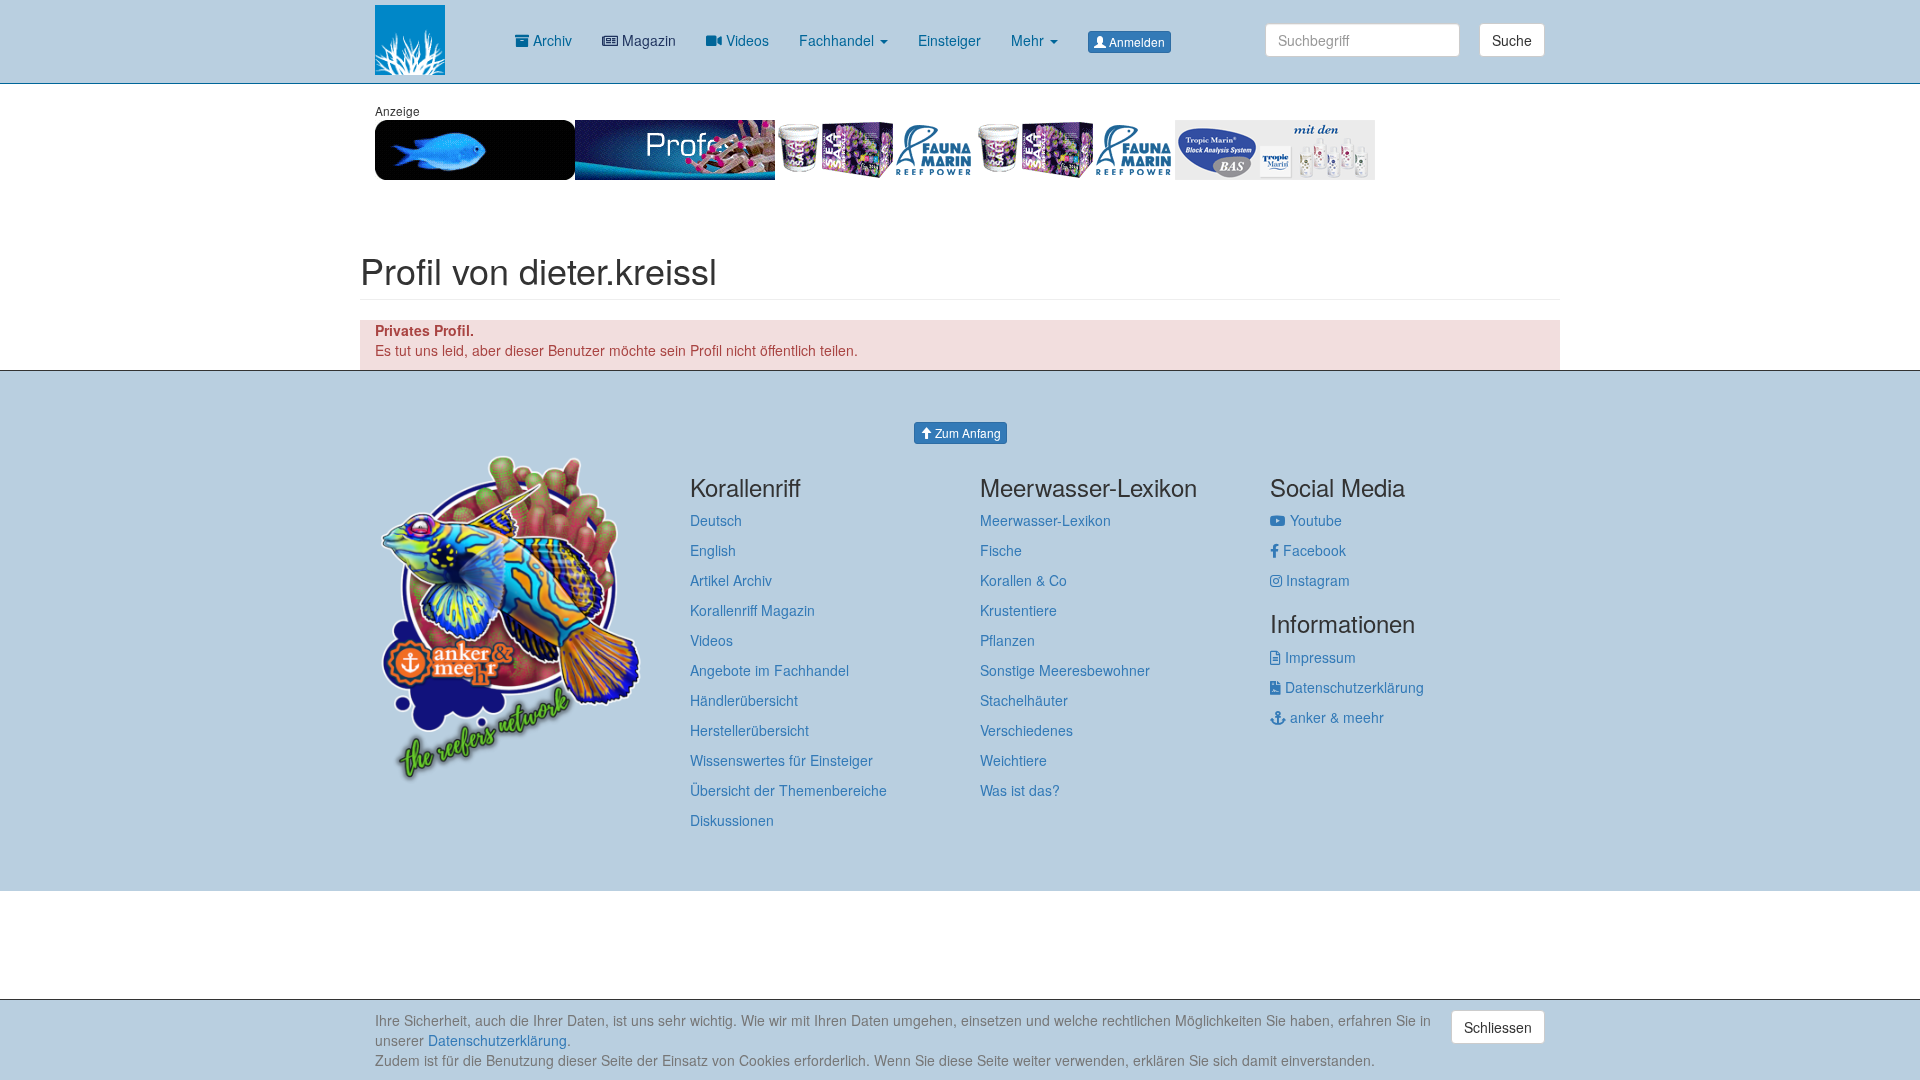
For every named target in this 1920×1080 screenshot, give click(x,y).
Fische (1001, 550)
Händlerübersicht (744, 700)
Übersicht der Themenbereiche (788, 790)
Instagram (1316, 580)
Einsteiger (949, 40)
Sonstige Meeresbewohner (1065, 670)
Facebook (1312, 550)
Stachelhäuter (1024, 700)
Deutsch (716, 520)
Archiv (550, 40)
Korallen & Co (1023, 580)
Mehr (1029, 40)
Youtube (1314, 520)
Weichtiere (1013, 760)
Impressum (1318, 657)
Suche (1512, 40)
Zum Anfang (966, 432)
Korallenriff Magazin (752, 610)
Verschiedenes (1026, 730)
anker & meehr (1335, 717)
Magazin (647, 40)
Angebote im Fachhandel (769, 670)
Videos (745, 40)
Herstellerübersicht (749, 730)
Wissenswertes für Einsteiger (781, 760)
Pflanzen (1007, 640)
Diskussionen (732, 820)
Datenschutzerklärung (1352, 687)
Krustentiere (1018, 610)
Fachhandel (838, 40)
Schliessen (1498, 1027)
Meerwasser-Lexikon (1045, 520)
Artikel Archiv (731, 580)
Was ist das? (1020, 790)
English (713, 550)
